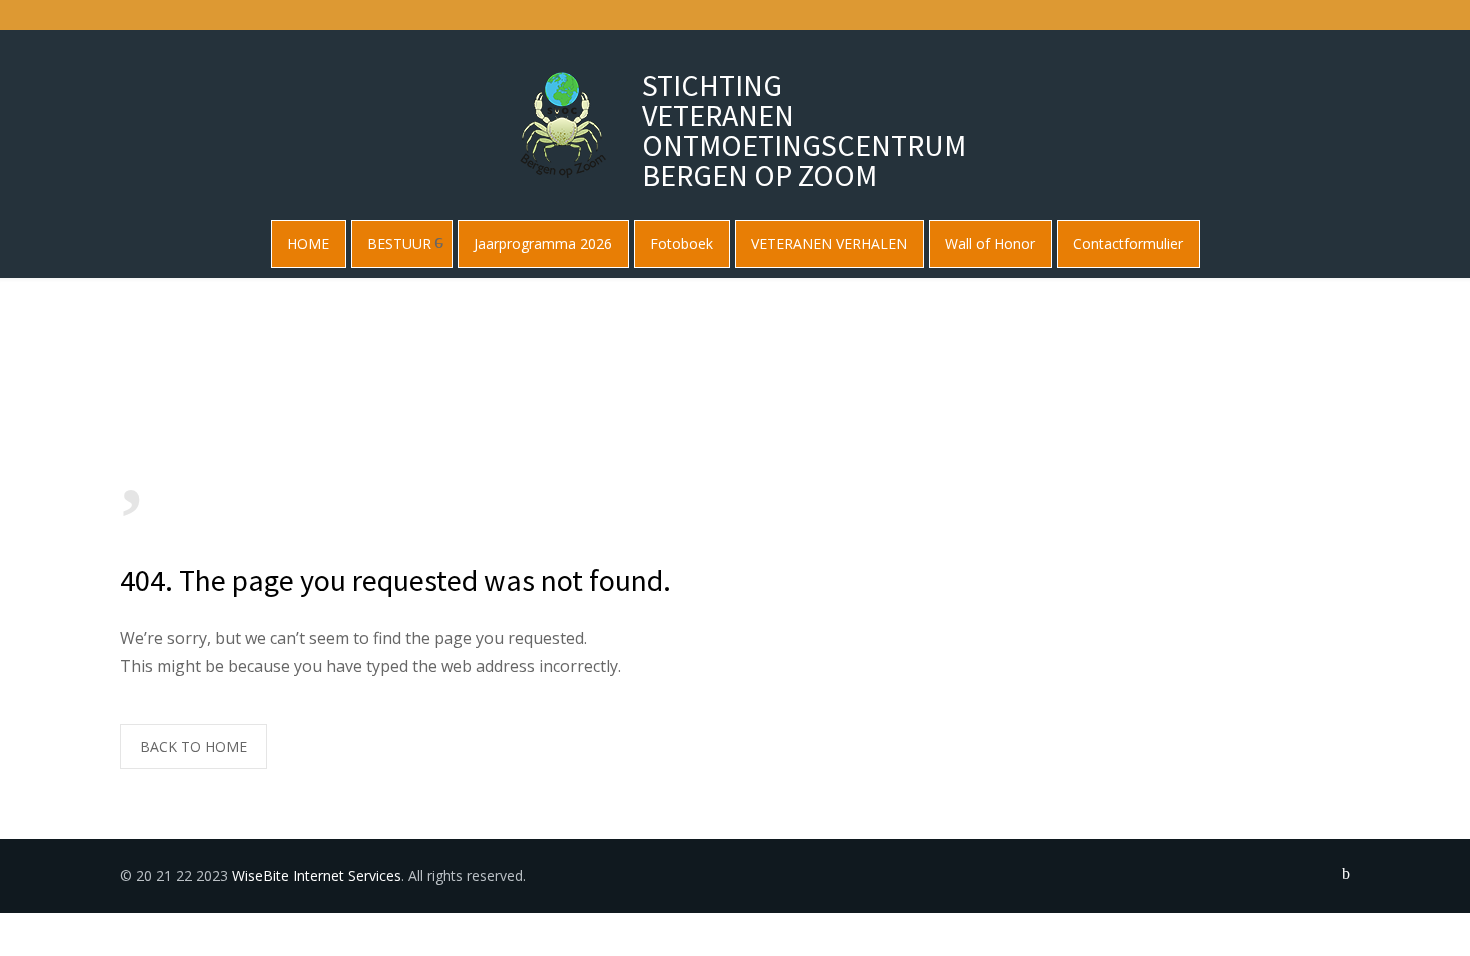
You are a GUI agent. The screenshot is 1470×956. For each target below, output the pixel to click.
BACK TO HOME (193, 746)
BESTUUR (399, 243)
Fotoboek (681, 243)
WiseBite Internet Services (316, 875)
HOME (308, 243)
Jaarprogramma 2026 (543, 243)
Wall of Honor (990, 243)
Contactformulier (1128, 243)
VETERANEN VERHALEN (829, 243)
